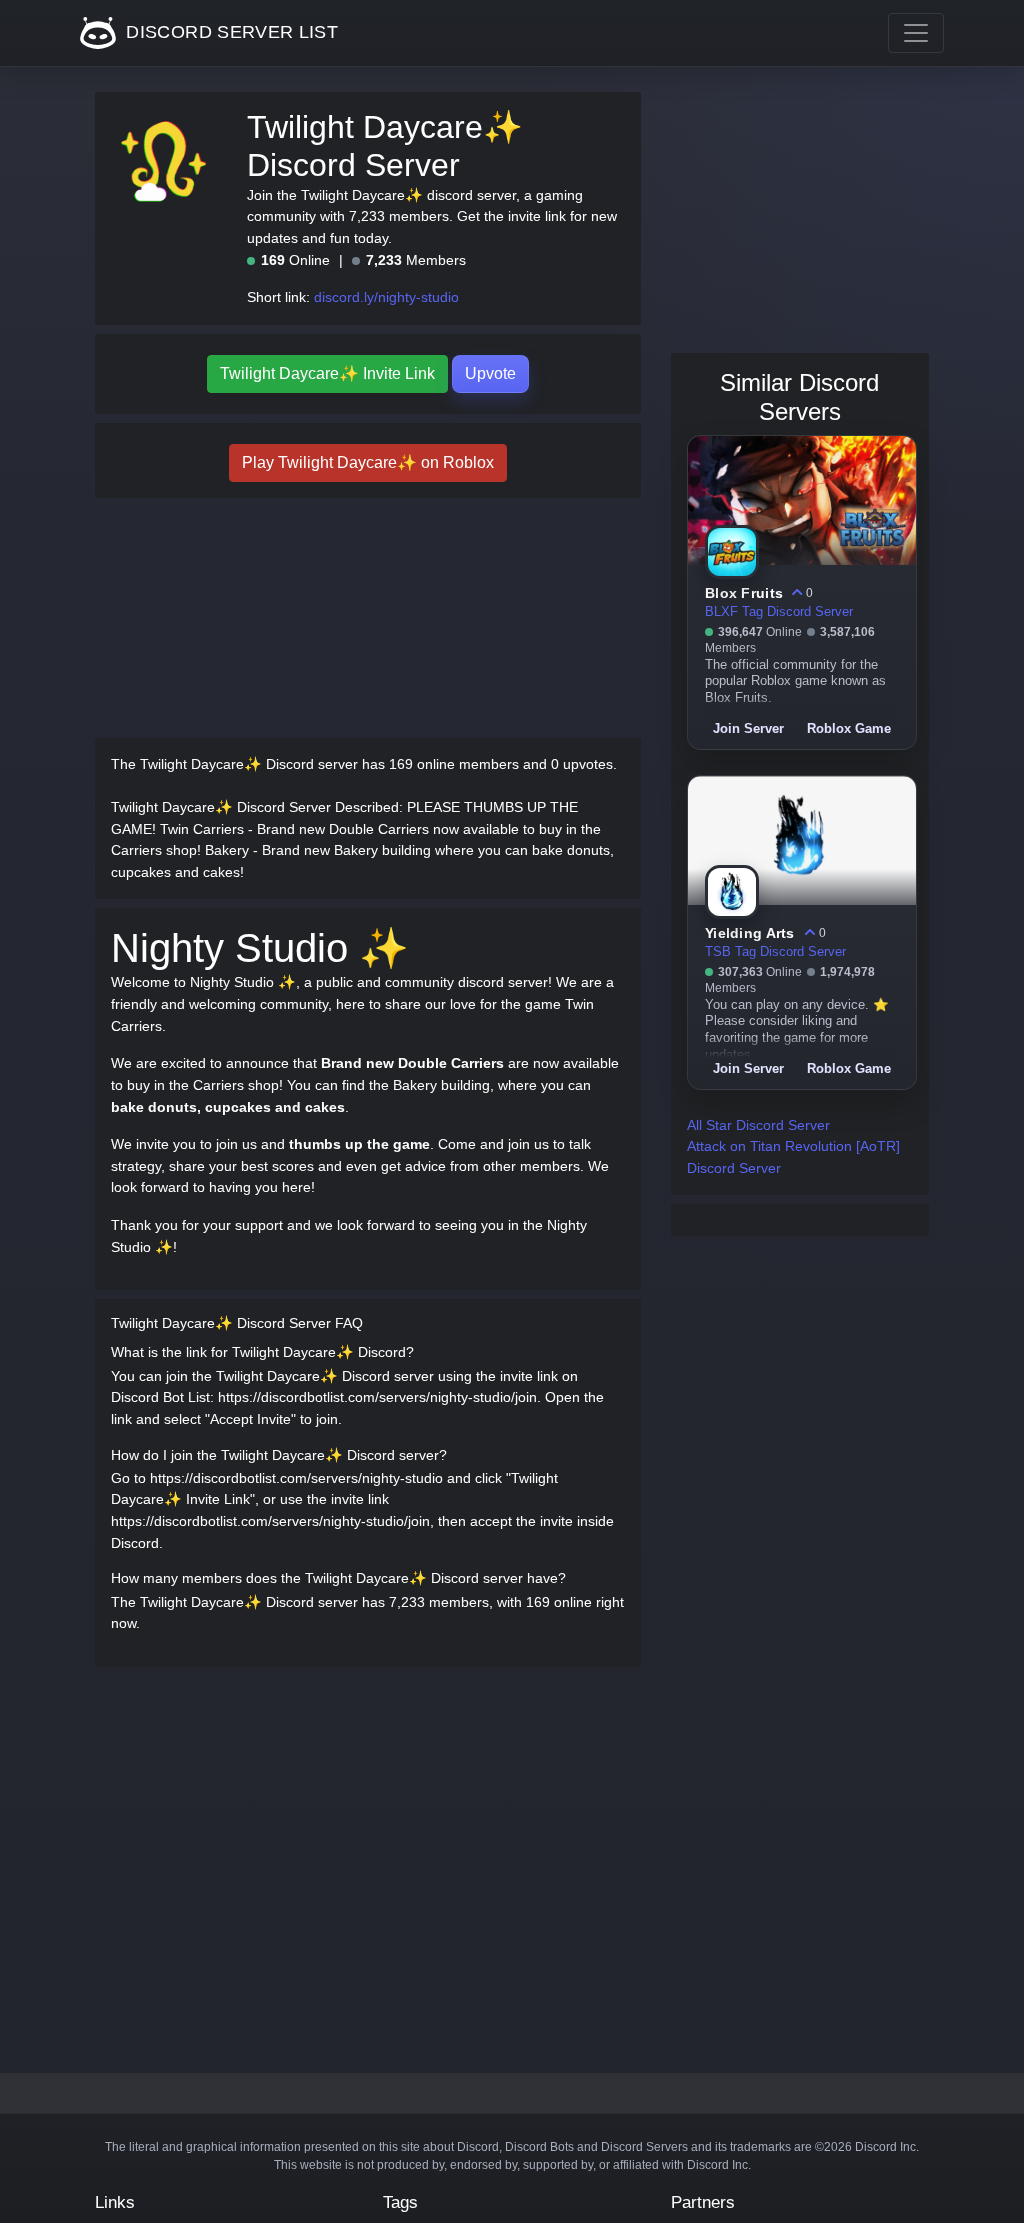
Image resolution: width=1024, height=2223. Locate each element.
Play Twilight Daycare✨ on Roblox (368, 462)
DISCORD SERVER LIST (229, 32)
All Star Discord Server (758, 1125)
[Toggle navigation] (916, 33)
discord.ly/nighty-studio (386, 297)
